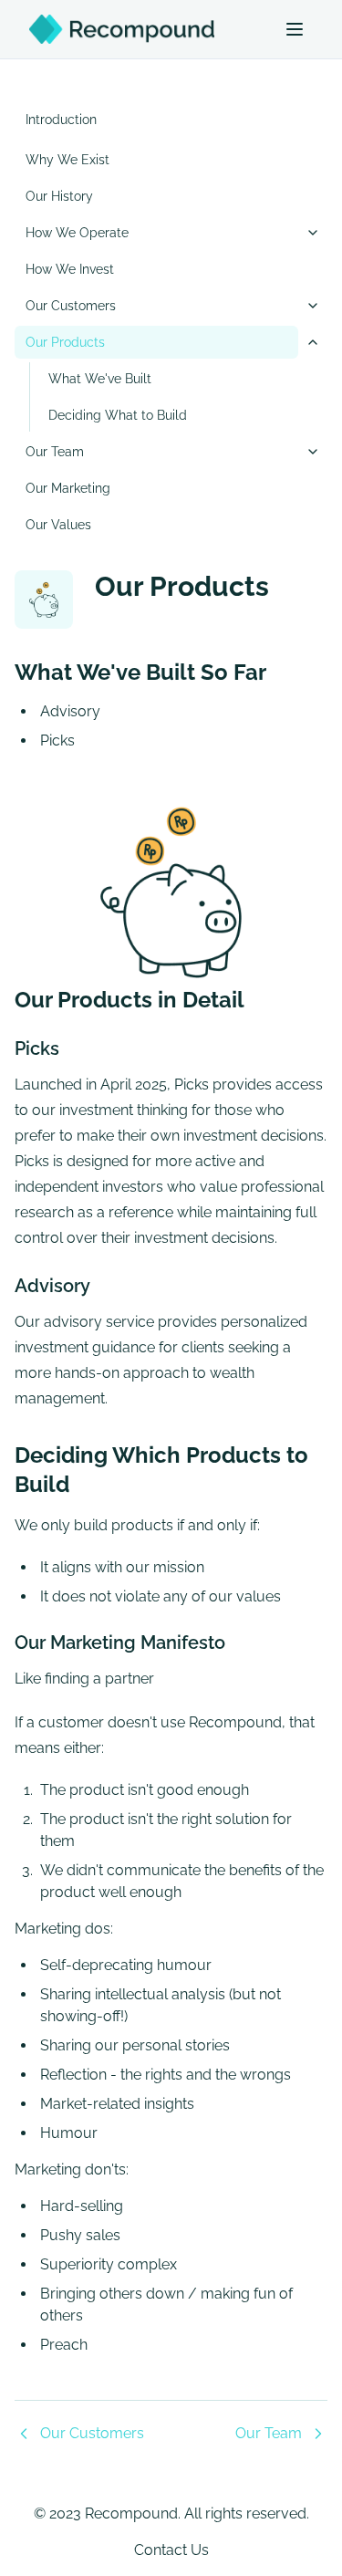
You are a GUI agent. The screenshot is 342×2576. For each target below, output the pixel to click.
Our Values (58, 525)
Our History (59, 196)
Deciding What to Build (118, 415)
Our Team (55, 452)
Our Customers (71, 306)
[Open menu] (295, 29)
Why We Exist (67, 160)
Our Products (65, 342)
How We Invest (70, 269)
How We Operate (77, 233)
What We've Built (100, 379)
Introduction (61, 120)
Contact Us (171, 2550)
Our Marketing (68, 488)
